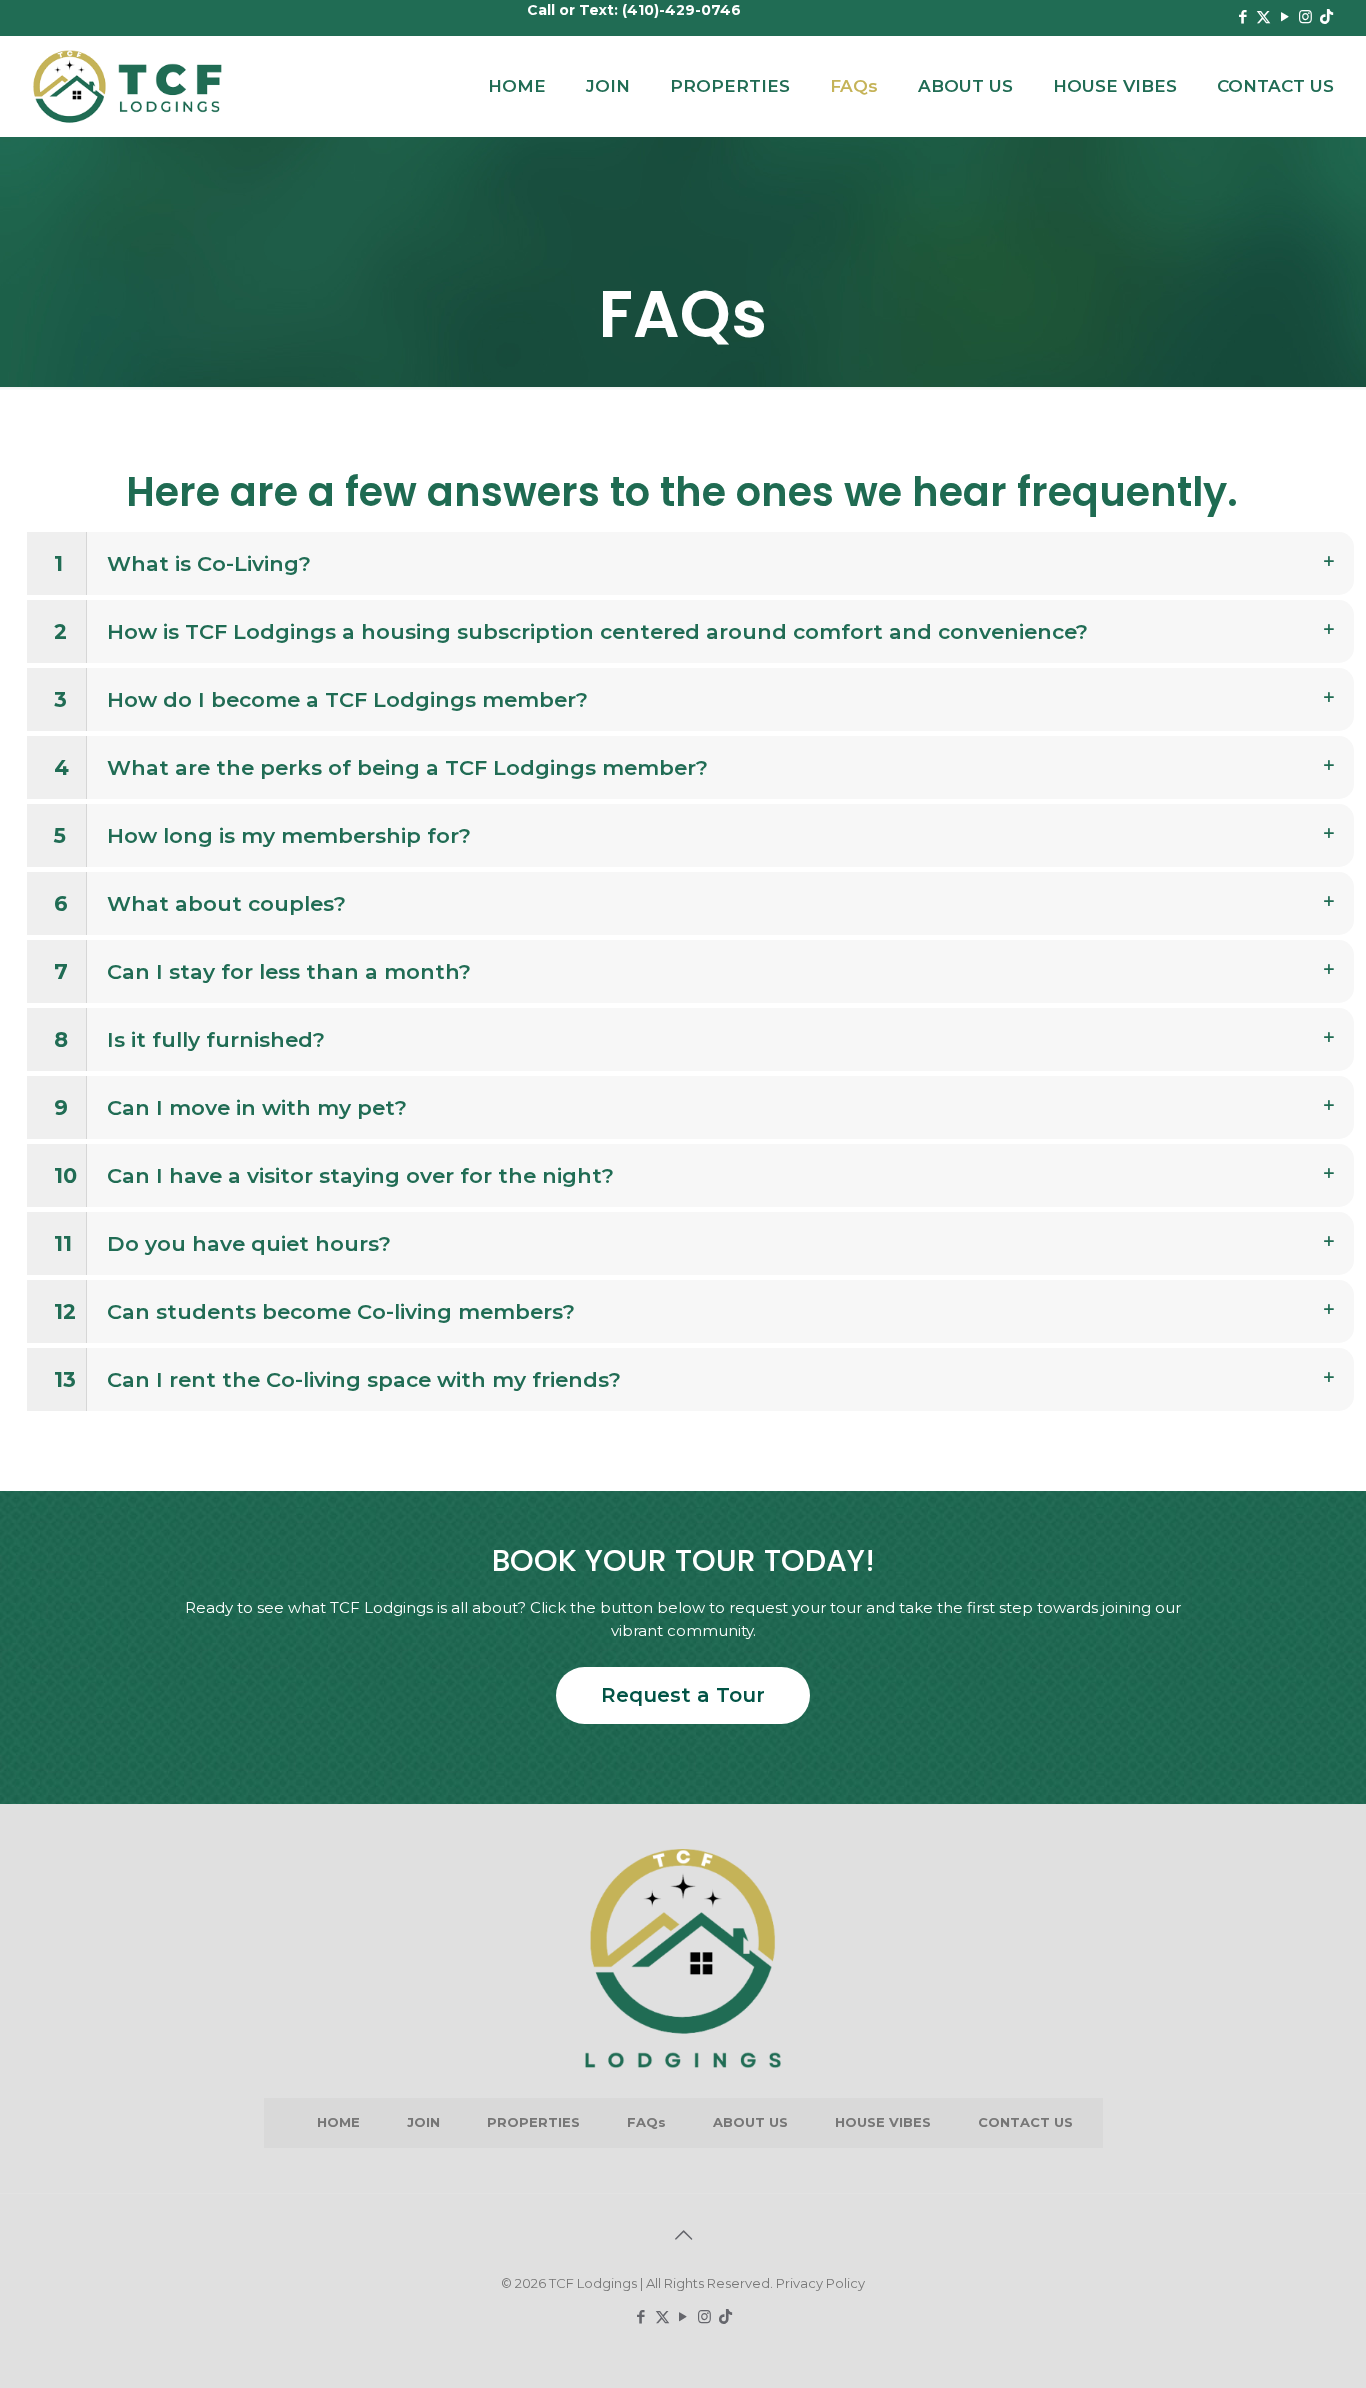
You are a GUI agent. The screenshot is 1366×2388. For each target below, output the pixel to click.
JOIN (423, 2122)
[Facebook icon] (1242, 16)
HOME (338, 2122)
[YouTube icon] (1284, 16)
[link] (690, 563)
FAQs (646, 2122)
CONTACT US (1025, 2122)
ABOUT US (750, 2122)
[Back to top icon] (683, 2235)
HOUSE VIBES (883, 2122)
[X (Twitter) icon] (1263, 16)
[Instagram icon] (1305, 16)
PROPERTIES (533, 2122)
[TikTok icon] (1326, 16)
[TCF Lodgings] (128, 86)
